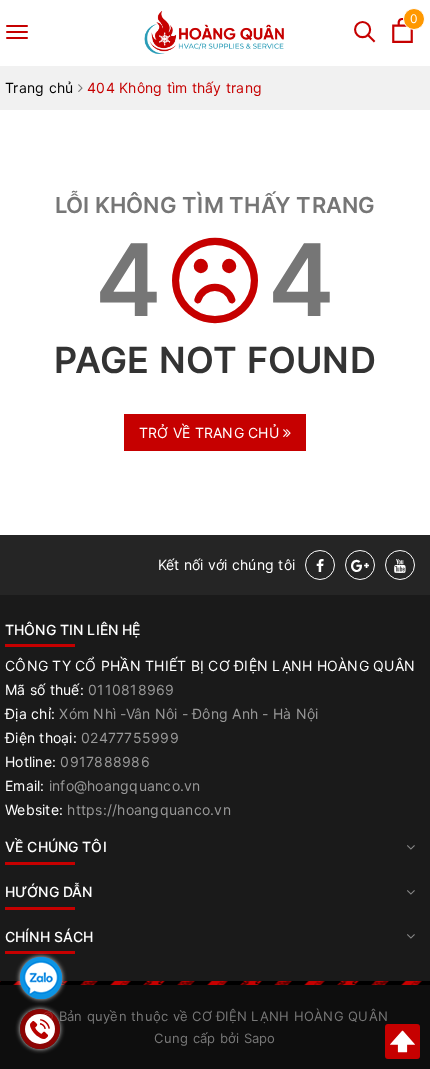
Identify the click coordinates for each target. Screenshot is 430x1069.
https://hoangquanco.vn (149, 809)
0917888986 (105, 761)
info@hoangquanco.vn (125, 785)
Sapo (260, 1038)
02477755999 (130, 737)
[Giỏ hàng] (402, 37)
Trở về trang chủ (211, 432)
